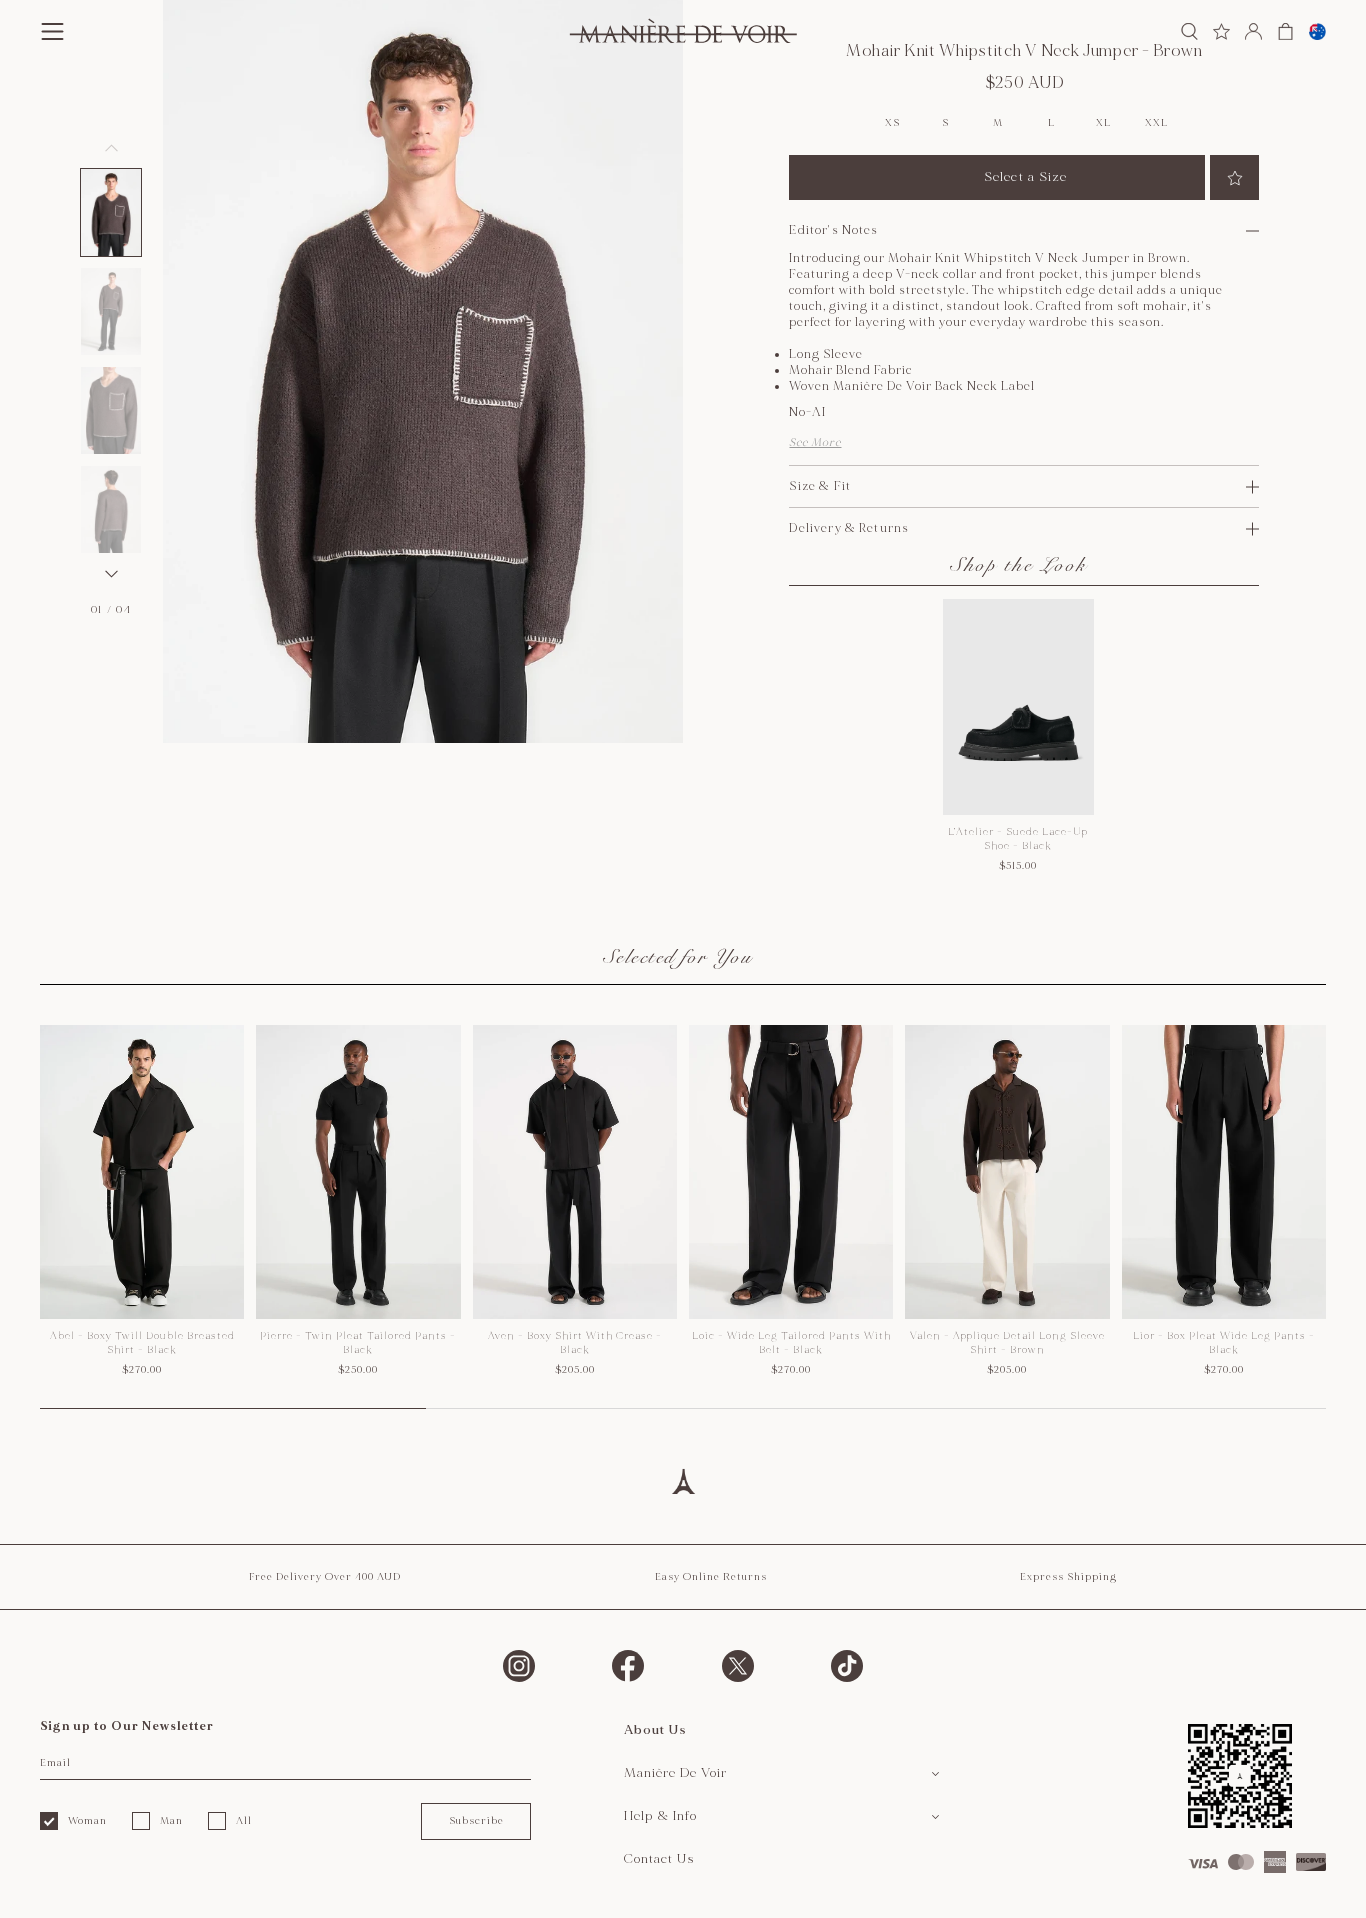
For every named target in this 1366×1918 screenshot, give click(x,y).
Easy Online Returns (711, 1577)
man (171, 1821)
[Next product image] (111, 574)
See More (815, 442)
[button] (111, 212)
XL (1103, 124)
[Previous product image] (111, 148)
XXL (1156, 124)
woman (87, 1821)
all (244, 1821)
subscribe (476, 1821)
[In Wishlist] (1234, 177)
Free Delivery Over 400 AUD (325, 1577)
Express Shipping (1068, 1577)
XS (892, 124)
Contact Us (659, 1859)
